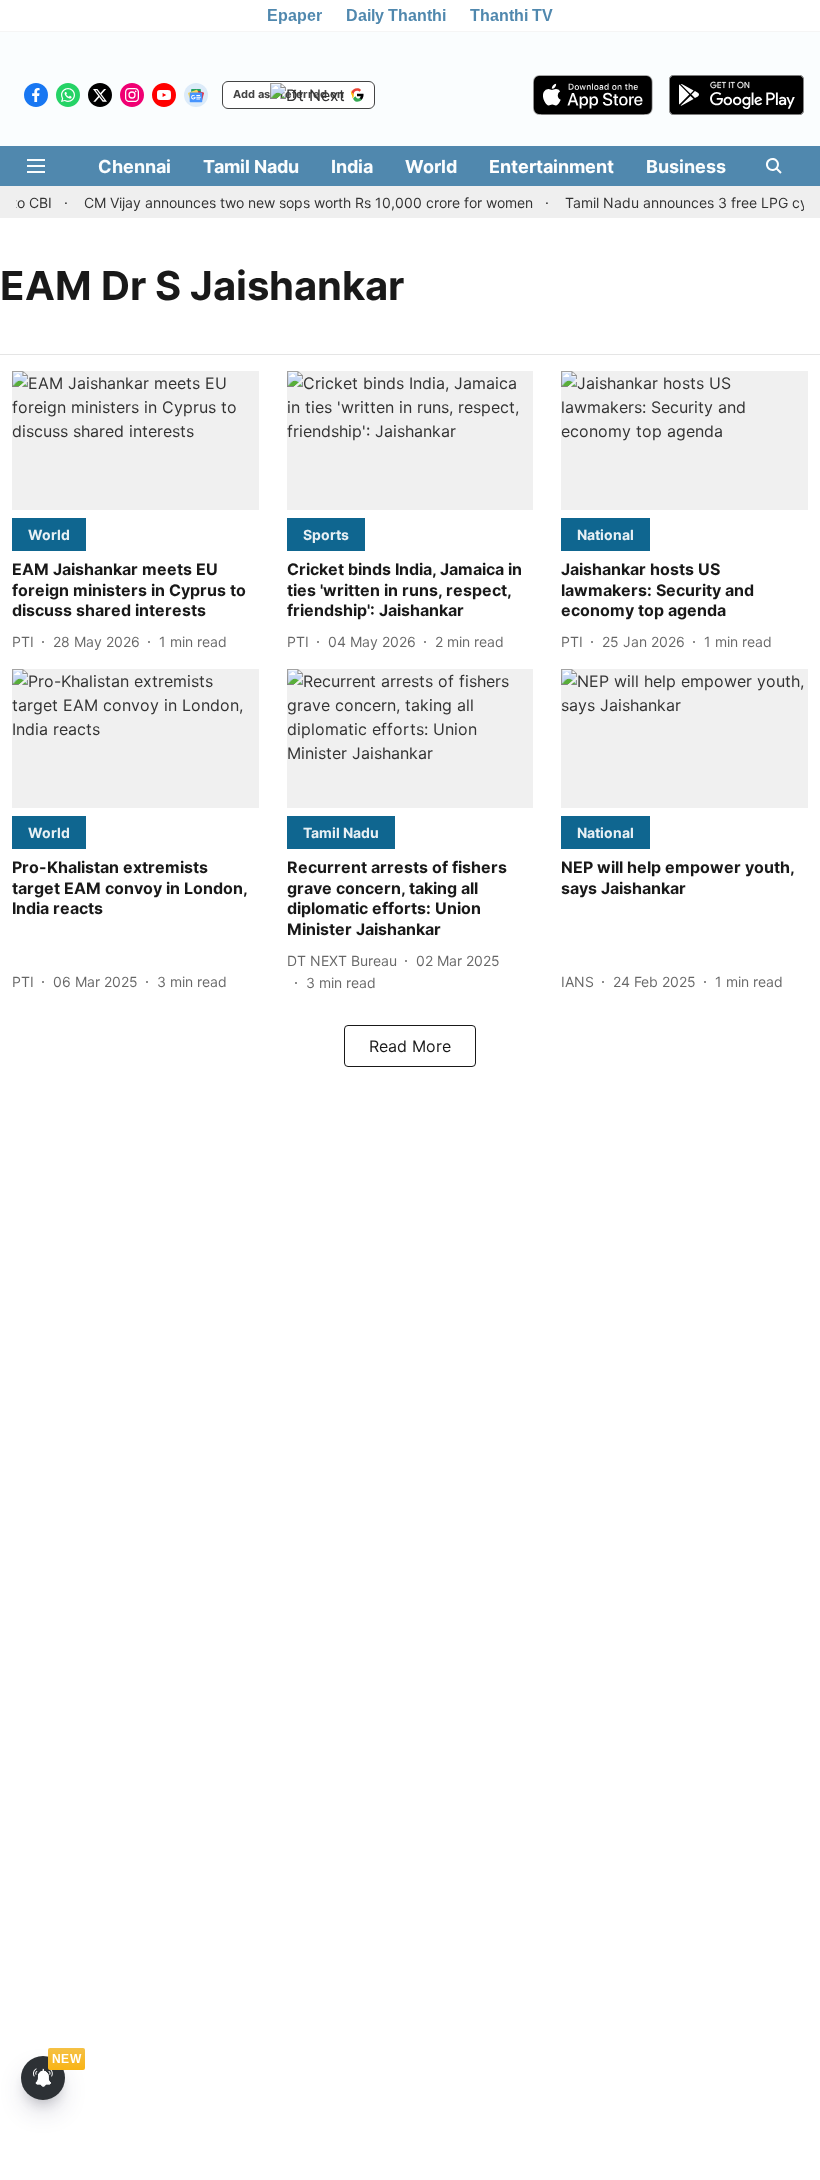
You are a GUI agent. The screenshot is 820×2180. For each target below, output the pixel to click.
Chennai (134, 166)
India (352, 166)
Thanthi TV (511, 15)
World (431, 166)
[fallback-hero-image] (135, 440)
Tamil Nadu (251, 166)
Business (686, 166)
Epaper (294, 15)
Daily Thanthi (396, 15)
